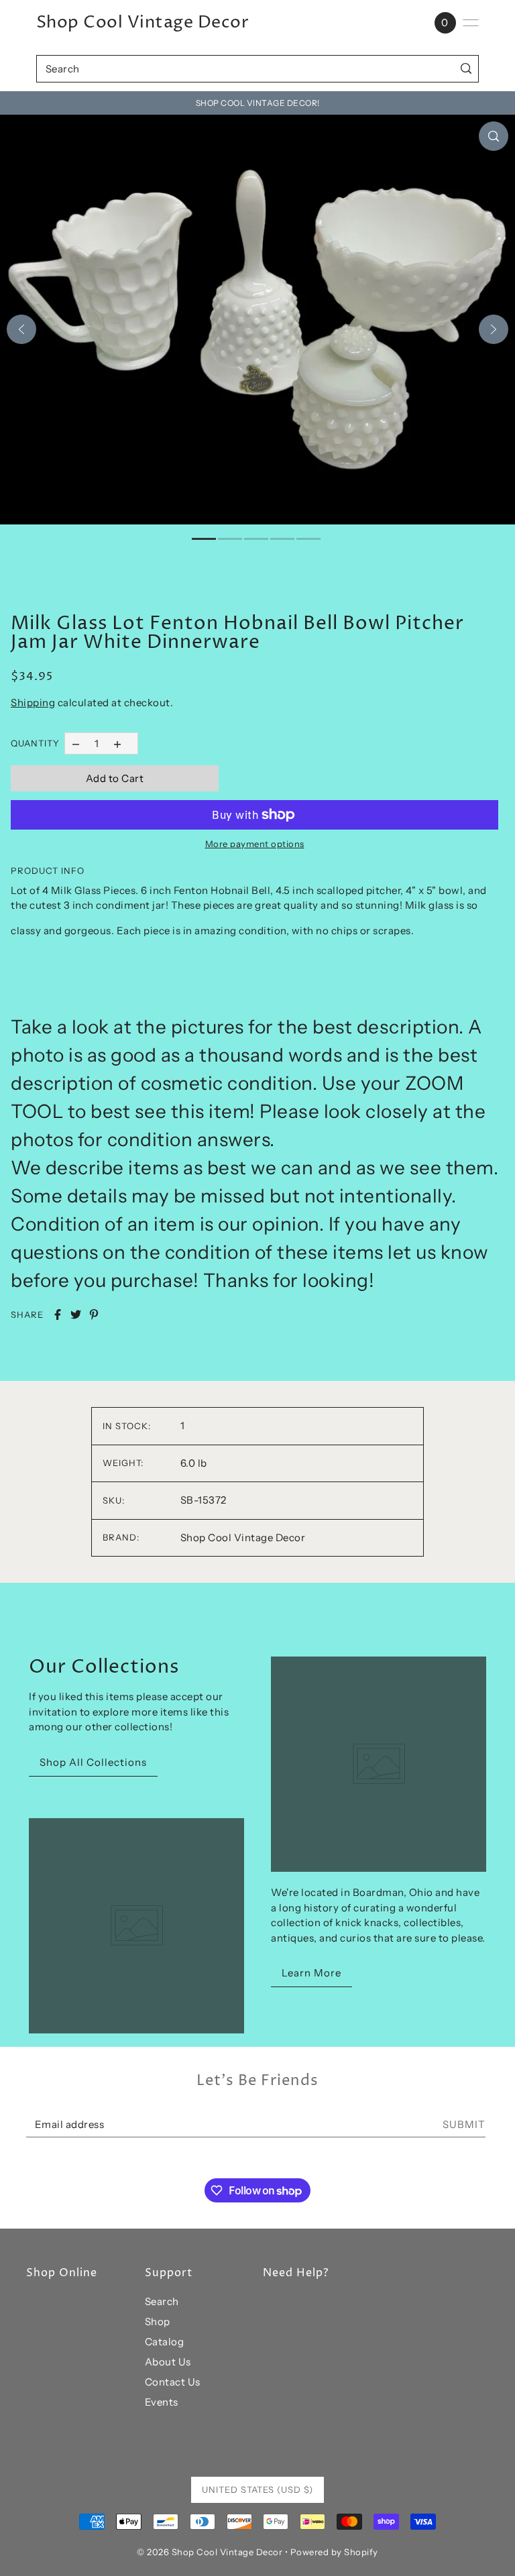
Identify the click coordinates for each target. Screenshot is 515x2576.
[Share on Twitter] (76, 1314)
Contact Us (173, 2382)
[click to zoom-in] (494, 136)
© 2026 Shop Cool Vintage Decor (210, 2552)
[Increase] (118, 743)
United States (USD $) (257, 2489)
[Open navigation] (471, 23)
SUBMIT (464, 2124)
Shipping (33, 703)
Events (162, 2402)
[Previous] (21, 329)
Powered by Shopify (334, 2552)
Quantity (35, 743)
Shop (158, 2321)
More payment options (255, 844)
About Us (168, 2362)
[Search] (466, 69)
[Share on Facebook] (58, 1314)
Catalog (165, 2342)
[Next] (494, 329)
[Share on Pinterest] (94, 1314)
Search (162, 2301)
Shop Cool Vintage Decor (143, 23)
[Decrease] (75, 743)
